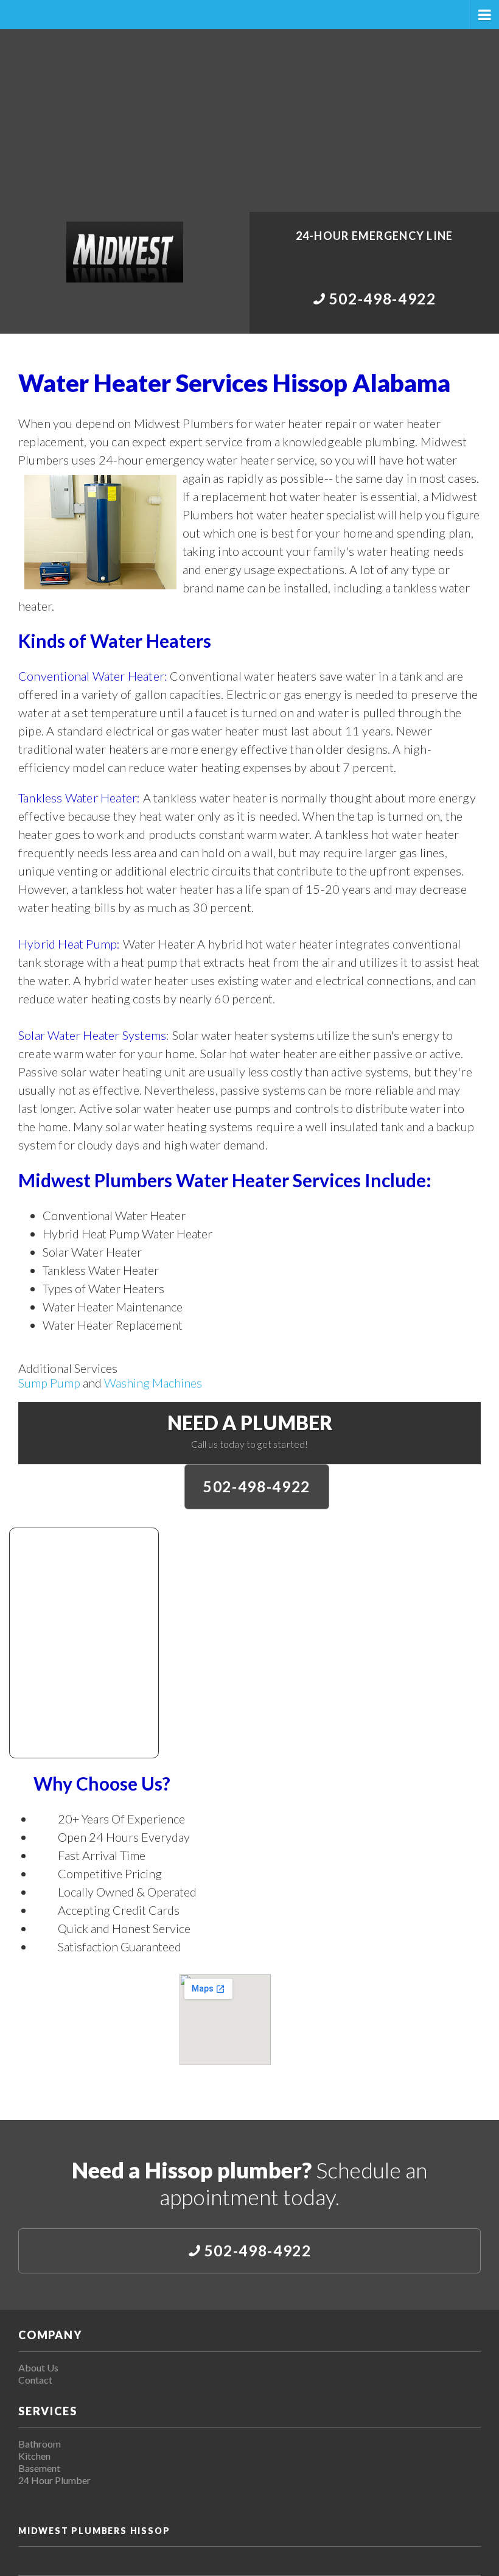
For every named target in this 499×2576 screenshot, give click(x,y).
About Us (38, 2367)
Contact (35, 2380)
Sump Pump (49, 1383)
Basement (39, 2468)
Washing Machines (153, 1383)
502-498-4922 (257, 1486)
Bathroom (40, 2444)
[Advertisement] (249, 121)
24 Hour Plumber (54, 2480)
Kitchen (34, 2456)
